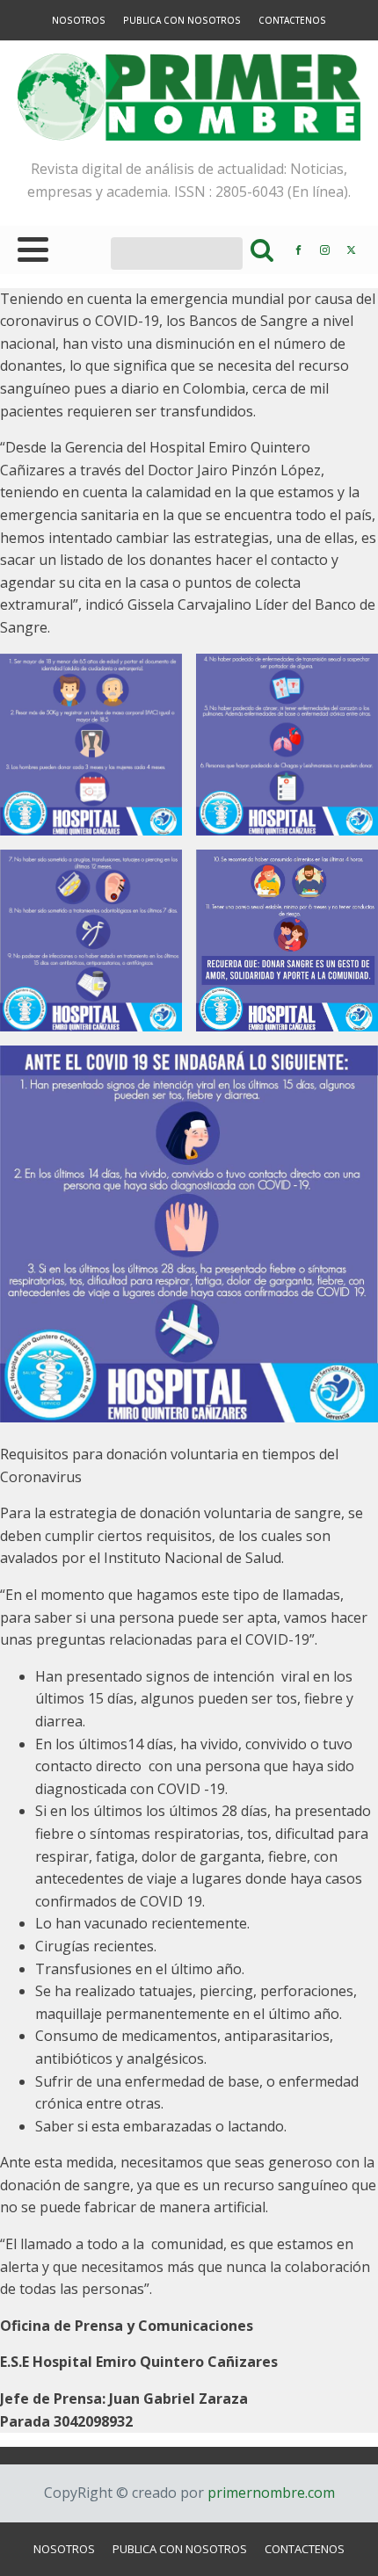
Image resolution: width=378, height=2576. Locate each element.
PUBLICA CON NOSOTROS (182, 20)
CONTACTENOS (292, 20)
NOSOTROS (79, 20)
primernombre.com (269, 2493)
